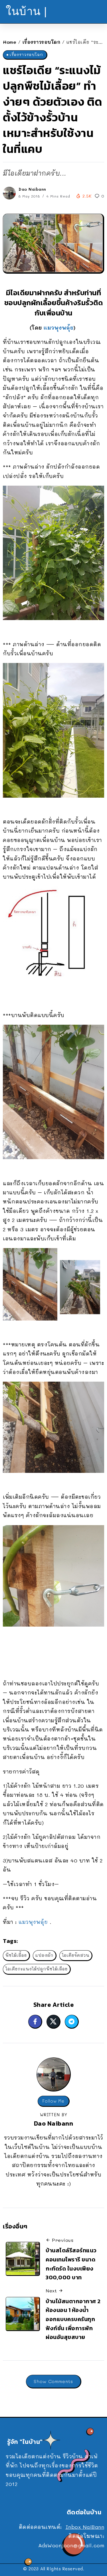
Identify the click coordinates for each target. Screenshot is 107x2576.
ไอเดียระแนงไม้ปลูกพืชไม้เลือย (37, 1969)
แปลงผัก (44, 1955)
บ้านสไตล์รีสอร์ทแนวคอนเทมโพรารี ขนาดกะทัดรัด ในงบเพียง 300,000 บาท (71, 2264)
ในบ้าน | (26, 11)
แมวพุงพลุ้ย (58, 328)
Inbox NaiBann (85, 2527)
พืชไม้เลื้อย (16, 1955)
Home (10, 42)
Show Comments (53, 2381)
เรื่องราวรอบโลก (42, 42)
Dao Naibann (32, 189)
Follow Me (53, 2101)
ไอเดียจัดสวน (76, 1955)
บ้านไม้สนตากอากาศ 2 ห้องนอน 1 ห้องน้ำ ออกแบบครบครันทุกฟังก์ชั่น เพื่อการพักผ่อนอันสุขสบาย (73, 2319)
